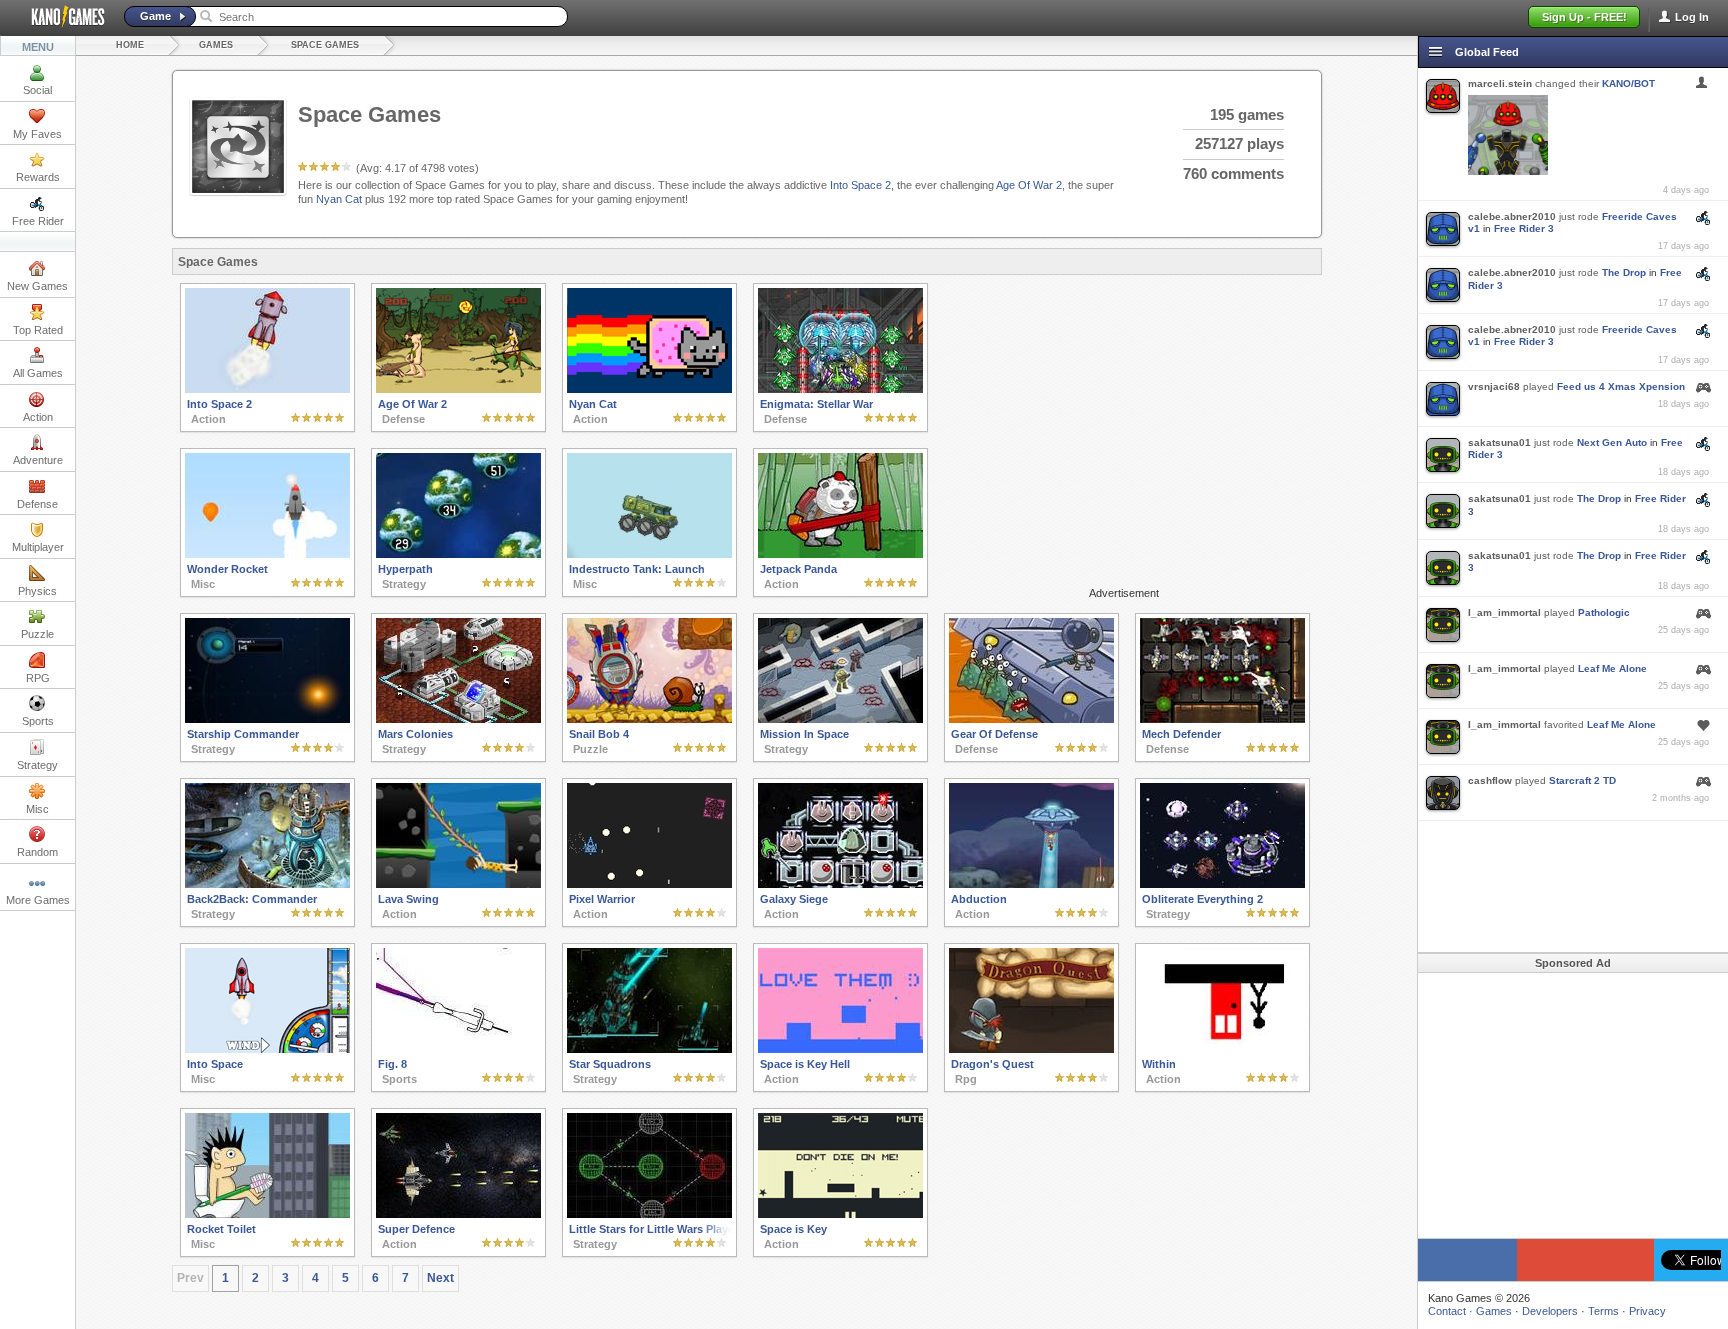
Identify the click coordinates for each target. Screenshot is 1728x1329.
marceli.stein (1500, 83)
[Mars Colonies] (458, 719)
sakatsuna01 (1499, 442)
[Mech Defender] (1222, 719)
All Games (38, 373)
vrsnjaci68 (1494, 386)
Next (440, 1278)
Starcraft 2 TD (1582, 780)
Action (38, 417)
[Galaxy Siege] (840, 884)
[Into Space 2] (267, 389)
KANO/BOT (1628, 83)
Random (37, 852)
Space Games (325, 45)
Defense (37, 504)
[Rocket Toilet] (267, 1214)
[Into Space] (267, 1049)
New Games (37, 286)
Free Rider (38, 221)
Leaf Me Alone (1612, 668)
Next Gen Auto (1612, 442)
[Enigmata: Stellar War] (840, 389)
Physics (37, 591)
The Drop (1624, 272)
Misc (37, 809)
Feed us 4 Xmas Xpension (1621, 386)
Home (130, 45)
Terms (1603, 1311)
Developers (1550, 1311)
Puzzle (37, 634)
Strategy (37, 765)
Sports (38, 721)
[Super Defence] (458, 1214)
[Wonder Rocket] (267, 554)
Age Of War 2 (1029, 185)
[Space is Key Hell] (840, 1049)
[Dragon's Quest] (1031, 1049)
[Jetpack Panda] (840, 554)
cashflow (1490, 780)
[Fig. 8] (458, 1049)
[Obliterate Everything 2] (1222, 884)
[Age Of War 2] (458, 389)
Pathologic (1604, 612)
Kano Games (60, 17)
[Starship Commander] (267, 719)
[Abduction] (1031, 884)
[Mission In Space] (840, 719)
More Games (38, 900)
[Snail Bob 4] (649, 719)
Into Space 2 (860, 185)
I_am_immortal (1504, 612)
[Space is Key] (840, 1214)
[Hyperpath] (458, 554)
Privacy (1647, 1311)
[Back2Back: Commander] (267, 884)
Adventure (38, 460)
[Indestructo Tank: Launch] (649, 554)
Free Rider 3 (1524, 228)
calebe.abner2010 (1512, 216)
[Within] (1222, 1049)
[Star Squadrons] (649, 1049)
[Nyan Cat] (649, 389)
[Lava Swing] (458, 884)
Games (216, 45)
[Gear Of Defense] (1031, 719)
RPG (38, 678)
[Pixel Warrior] (649, 884)
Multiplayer (38, 547)
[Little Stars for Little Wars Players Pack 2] (649, 1214)
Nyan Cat (339, 199)
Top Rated (38, 330)
